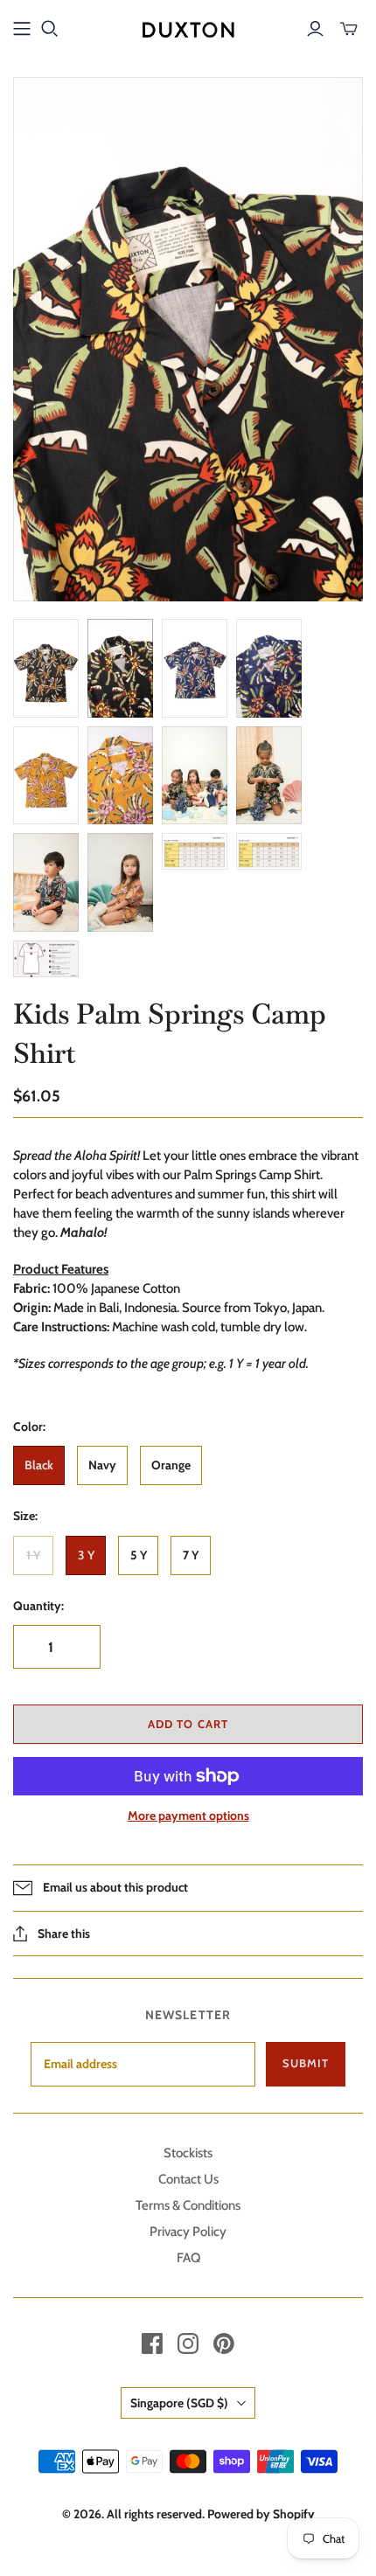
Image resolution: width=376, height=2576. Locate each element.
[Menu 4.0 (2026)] (22, 29)
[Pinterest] (224, 2343)
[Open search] (50, 29)
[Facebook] (152, 2343)
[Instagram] (188, 2343)
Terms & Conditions (188, 2205)
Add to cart (188, 1724)
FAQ (188, 2258)
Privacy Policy (188, 2232)
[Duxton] (188, 27)
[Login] (315, 29)
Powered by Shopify (261, 2514)
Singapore (179, 2403)
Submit (306, 2063)
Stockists (188, 2153)
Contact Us (188, 2179)
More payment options (188, 1816)
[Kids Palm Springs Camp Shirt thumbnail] (46, 668)
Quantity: (38, 1606)
